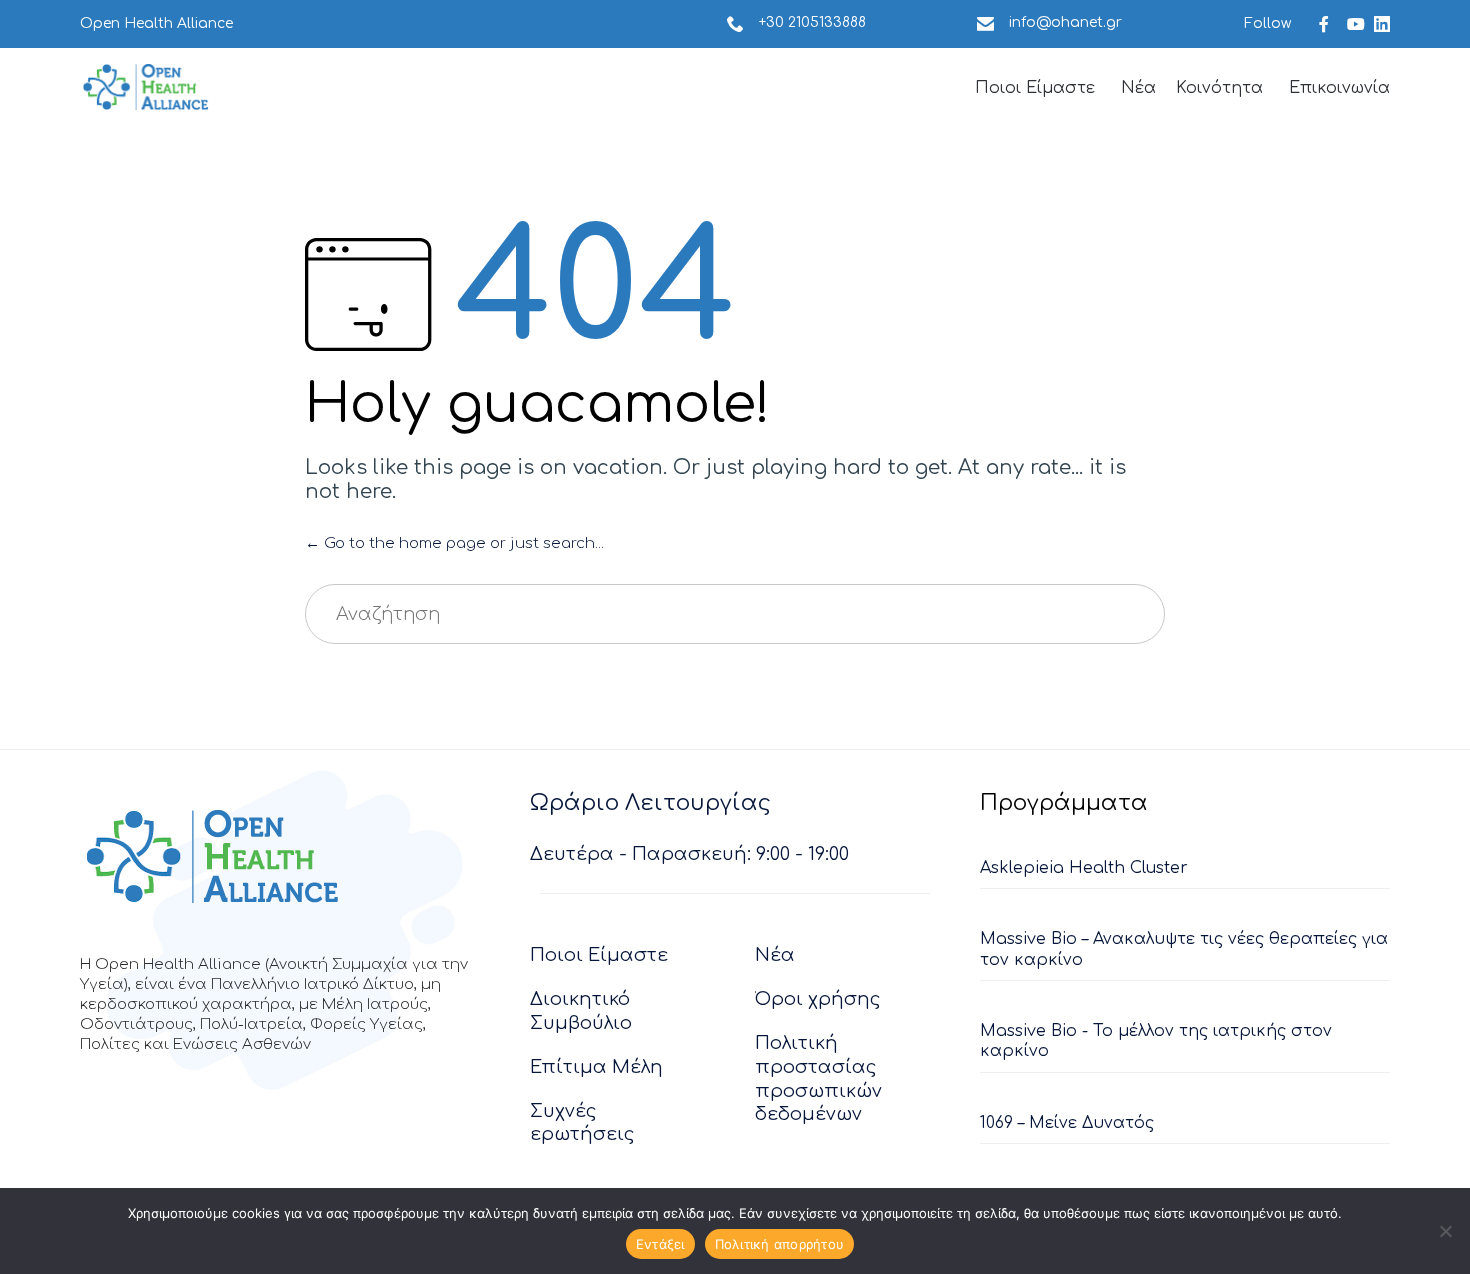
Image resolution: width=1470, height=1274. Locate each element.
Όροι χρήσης (818, 999)
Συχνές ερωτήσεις (582, 1123)
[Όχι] (1445, 1231)
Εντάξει (660, 1244)
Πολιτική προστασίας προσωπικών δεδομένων (818, 1079)
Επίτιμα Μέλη (596, 1067)
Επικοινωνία (1339, 88)
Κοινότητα (1219, 88)
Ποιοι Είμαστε (1035, 88)
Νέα (1138, 88)
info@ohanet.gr (1065, 22)
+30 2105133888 (812, 22)
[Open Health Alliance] (144, 87)
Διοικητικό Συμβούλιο (581, 1011)
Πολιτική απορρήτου (780, 1244)
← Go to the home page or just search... (454, 543)
